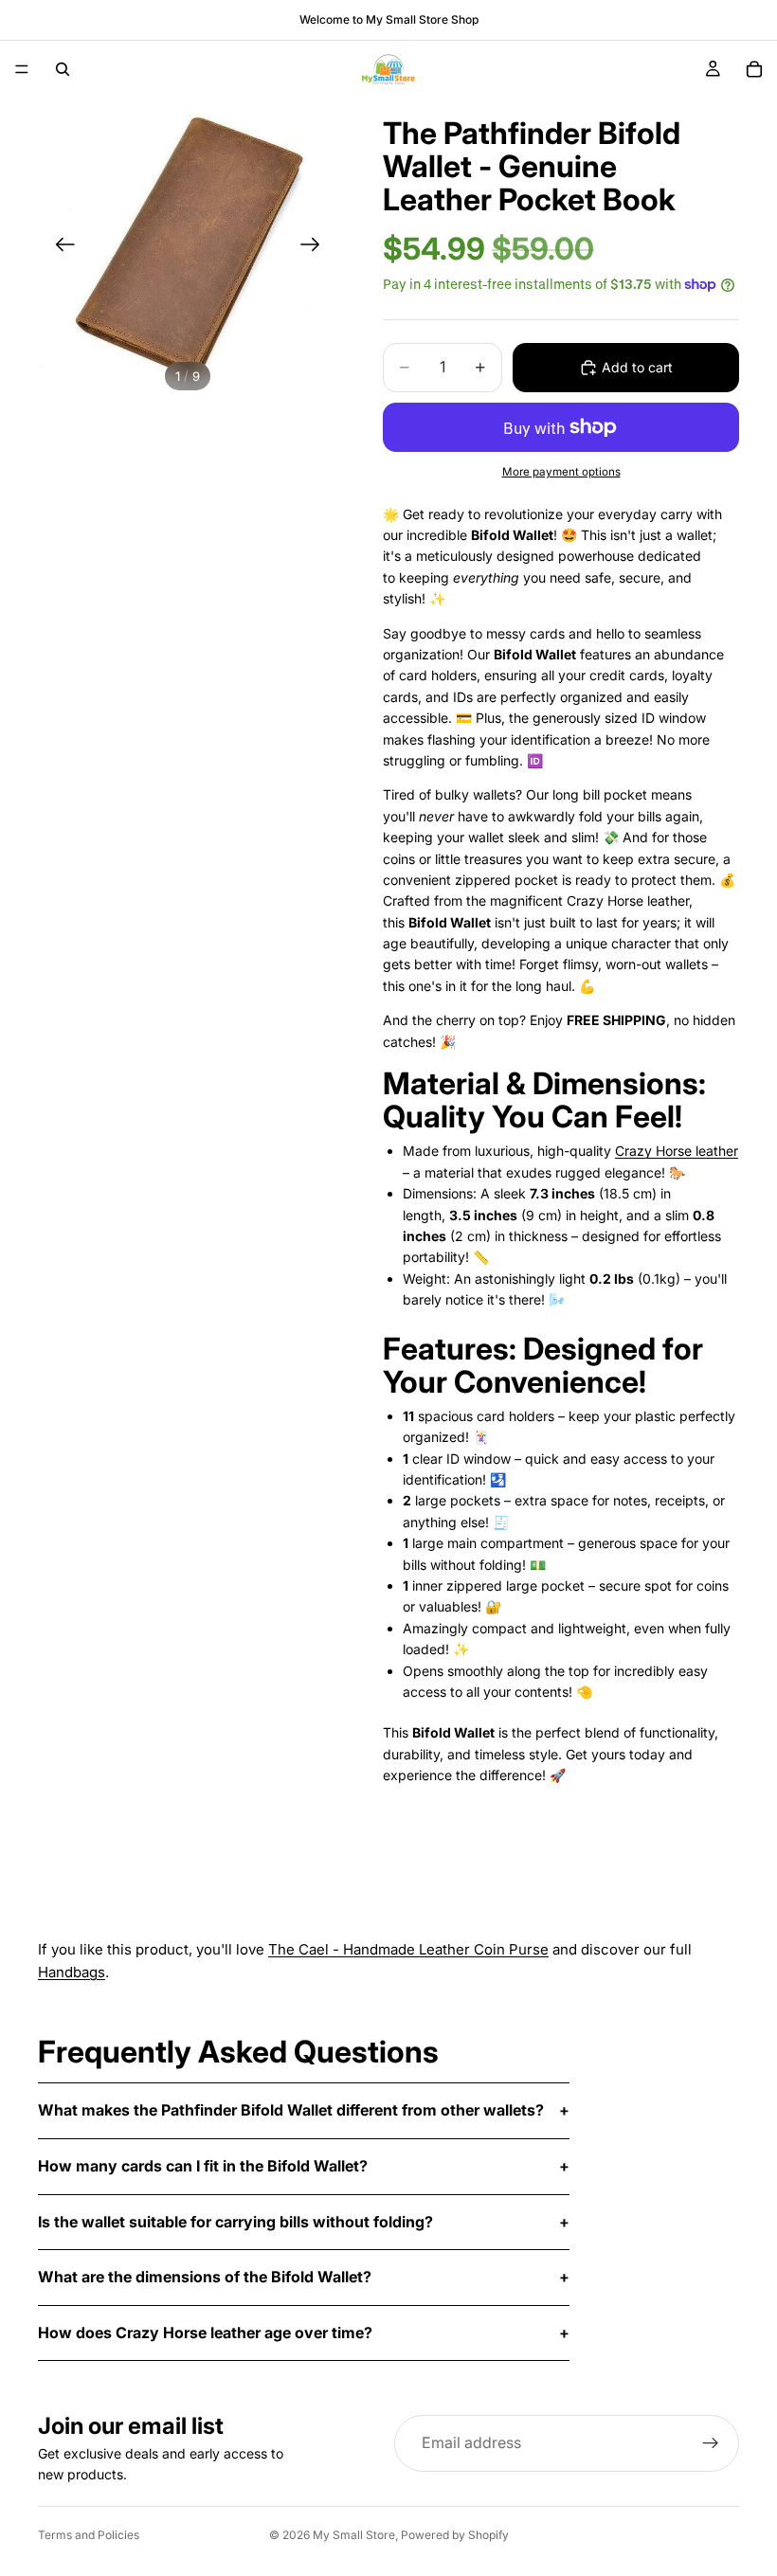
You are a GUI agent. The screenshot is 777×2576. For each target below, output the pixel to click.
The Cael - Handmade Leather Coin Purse (408, 1949)
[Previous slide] (59, 247)
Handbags (72, 1972)
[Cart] (754, 69)
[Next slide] (316, 247)
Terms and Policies (89, 2535)
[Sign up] (711, 2443)
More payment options (561, 472)
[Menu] (22, 69)
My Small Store (354, 2535)
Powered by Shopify (455, 2535)
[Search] (63, 69)
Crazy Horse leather (677, 1151)
